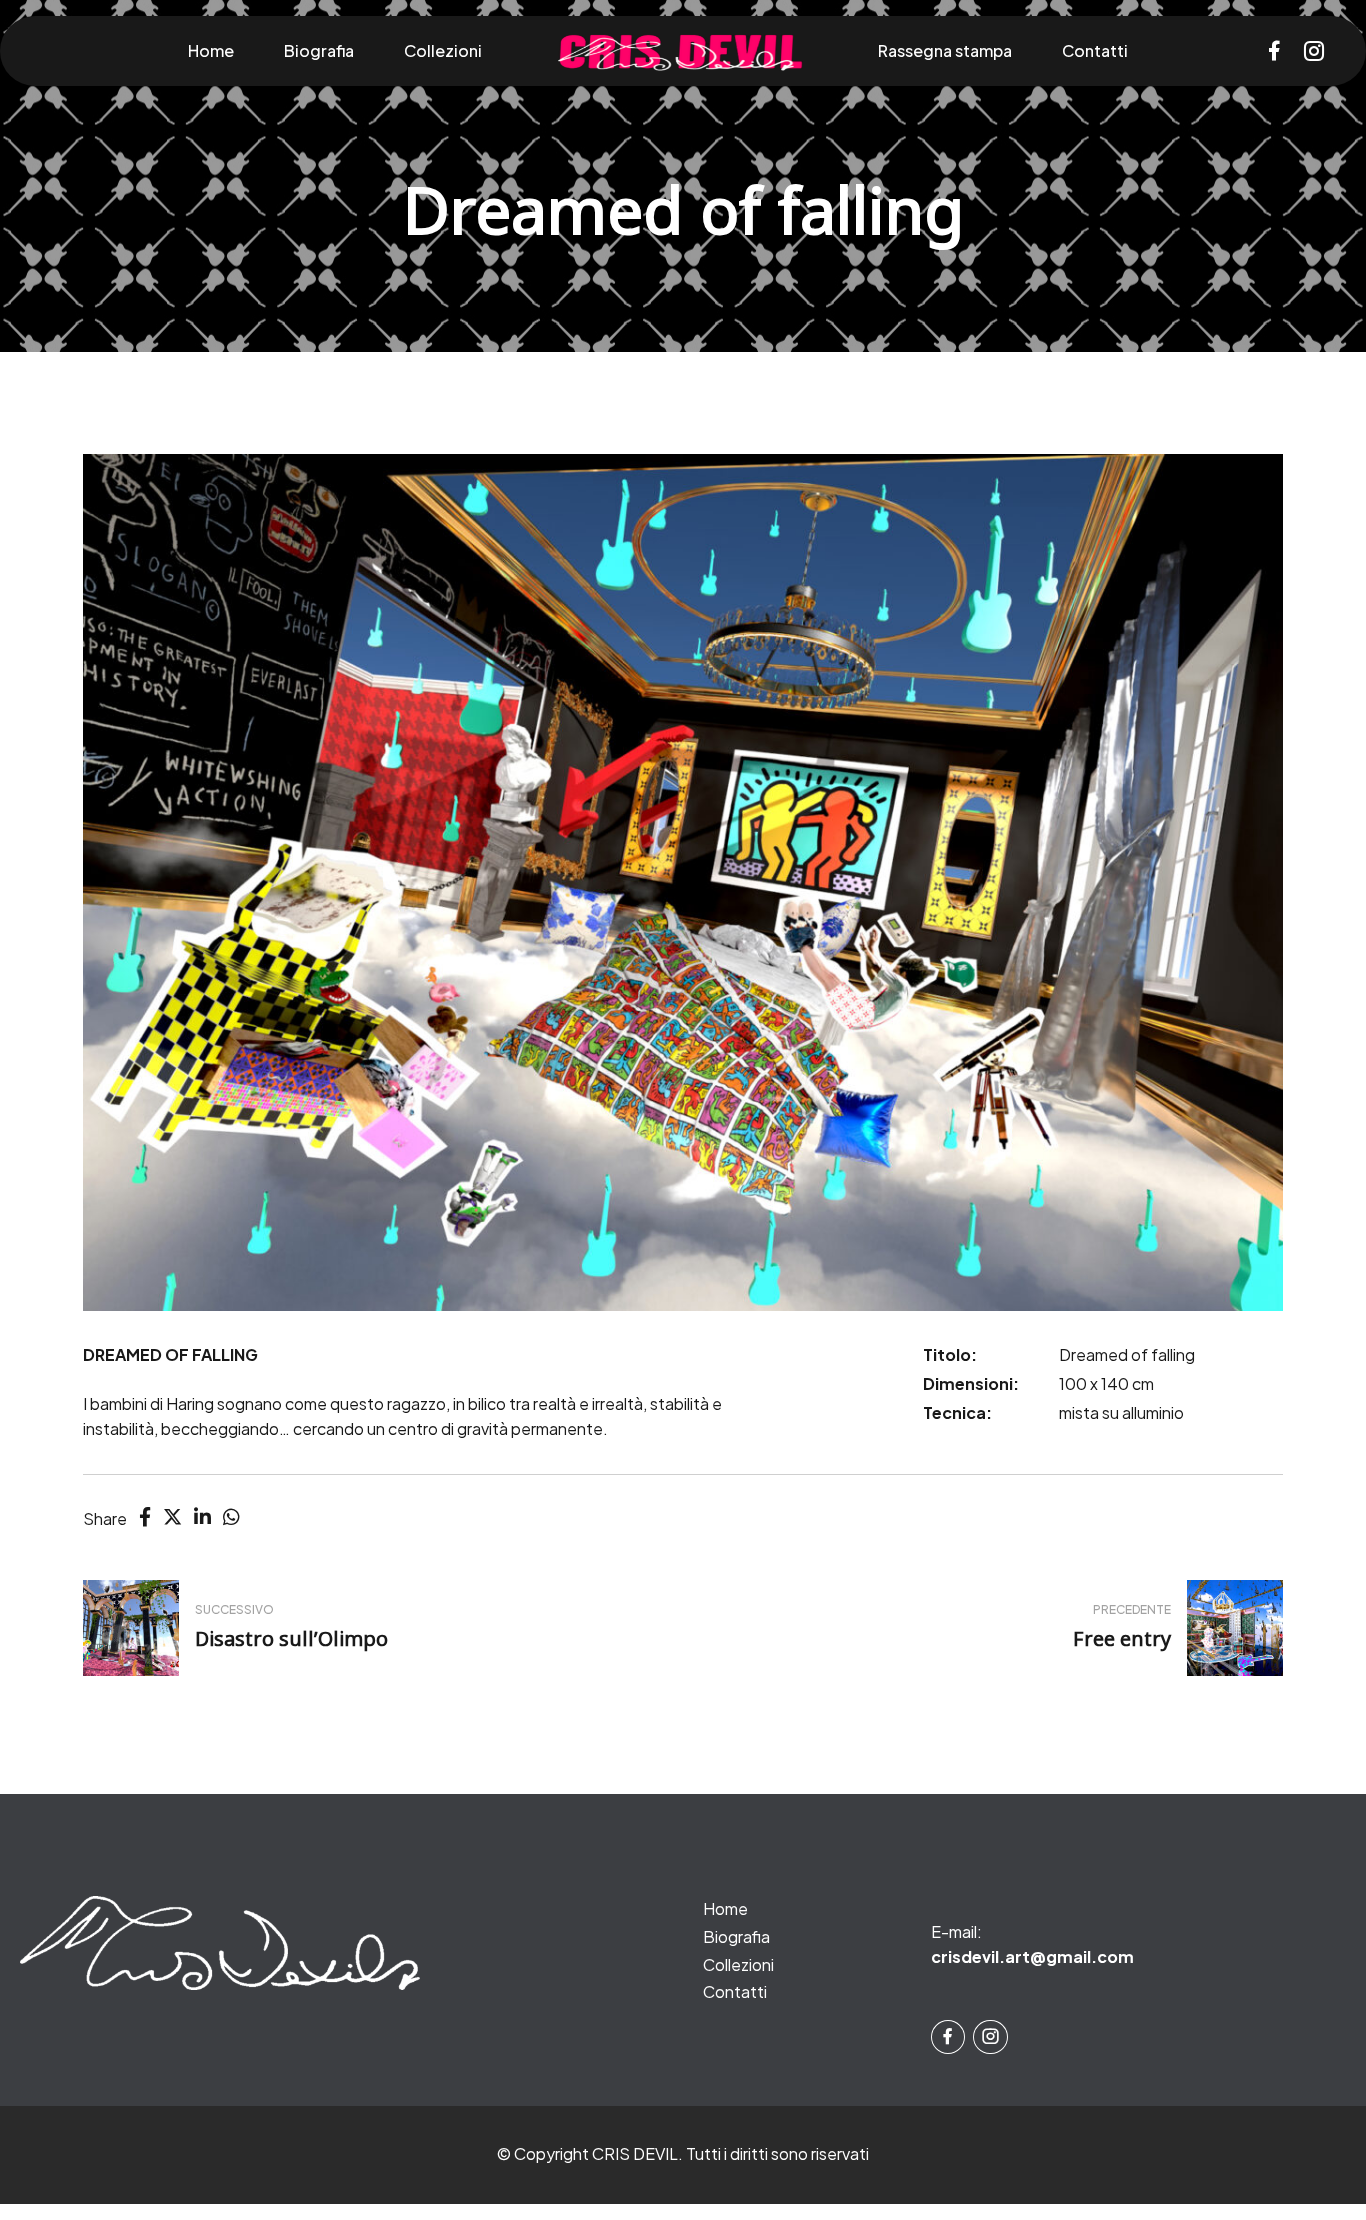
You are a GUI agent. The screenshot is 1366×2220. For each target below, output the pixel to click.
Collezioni (443, 50)
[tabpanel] (683, 882)
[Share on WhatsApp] (231, 1516)
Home (211, 50)
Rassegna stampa (945, 50)
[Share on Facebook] (145, 1516)
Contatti (1095, 50)
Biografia (319, 50)
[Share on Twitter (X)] (172, 1516)
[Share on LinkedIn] (202, 1516)
